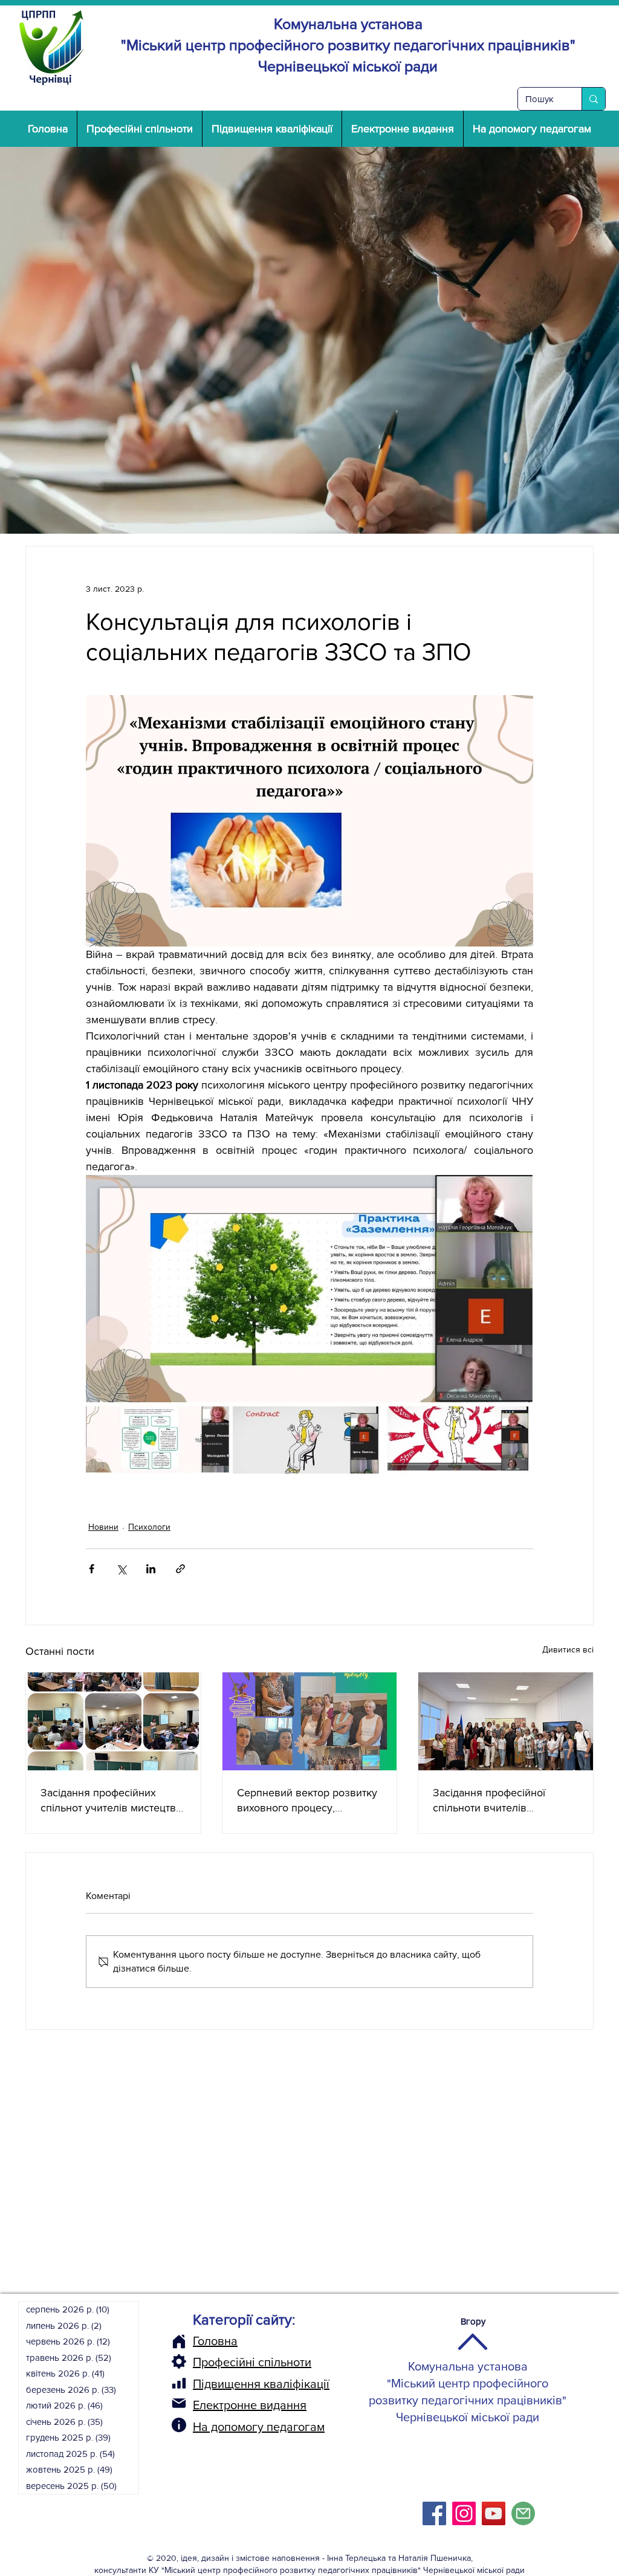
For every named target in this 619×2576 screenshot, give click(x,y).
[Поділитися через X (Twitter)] (121, 1569)
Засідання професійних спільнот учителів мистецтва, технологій (112, 1801)
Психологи (149, 1527)
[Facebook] (434, 2513)
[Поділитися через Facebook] (92, 1569)
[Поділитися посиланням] (180, 1569)
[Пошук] (593, 99)
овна (224, 2341)
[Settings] (179, 2361)
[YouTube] (494, 2513)
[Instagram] (464, 2513)
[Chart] (179, 2383)
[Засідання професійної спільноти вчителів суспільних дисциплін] (506, 1721)
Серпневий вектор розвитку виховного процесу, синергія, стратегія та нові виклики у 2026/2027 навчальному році (307, 1801)
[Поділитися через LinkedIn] (151, 1569)
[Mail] (179, 2403)
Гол (202, 2341)
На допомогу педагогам (259, 2427)
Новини (103, 1527)
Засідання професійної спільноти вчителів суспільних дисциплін (489, 1801)
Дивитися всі (568, 1649)
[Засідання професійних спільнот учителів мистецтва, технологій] (113, 1721)
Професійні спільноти (252, 2362)
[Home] (179, 2341)
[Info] (179, 2425)
